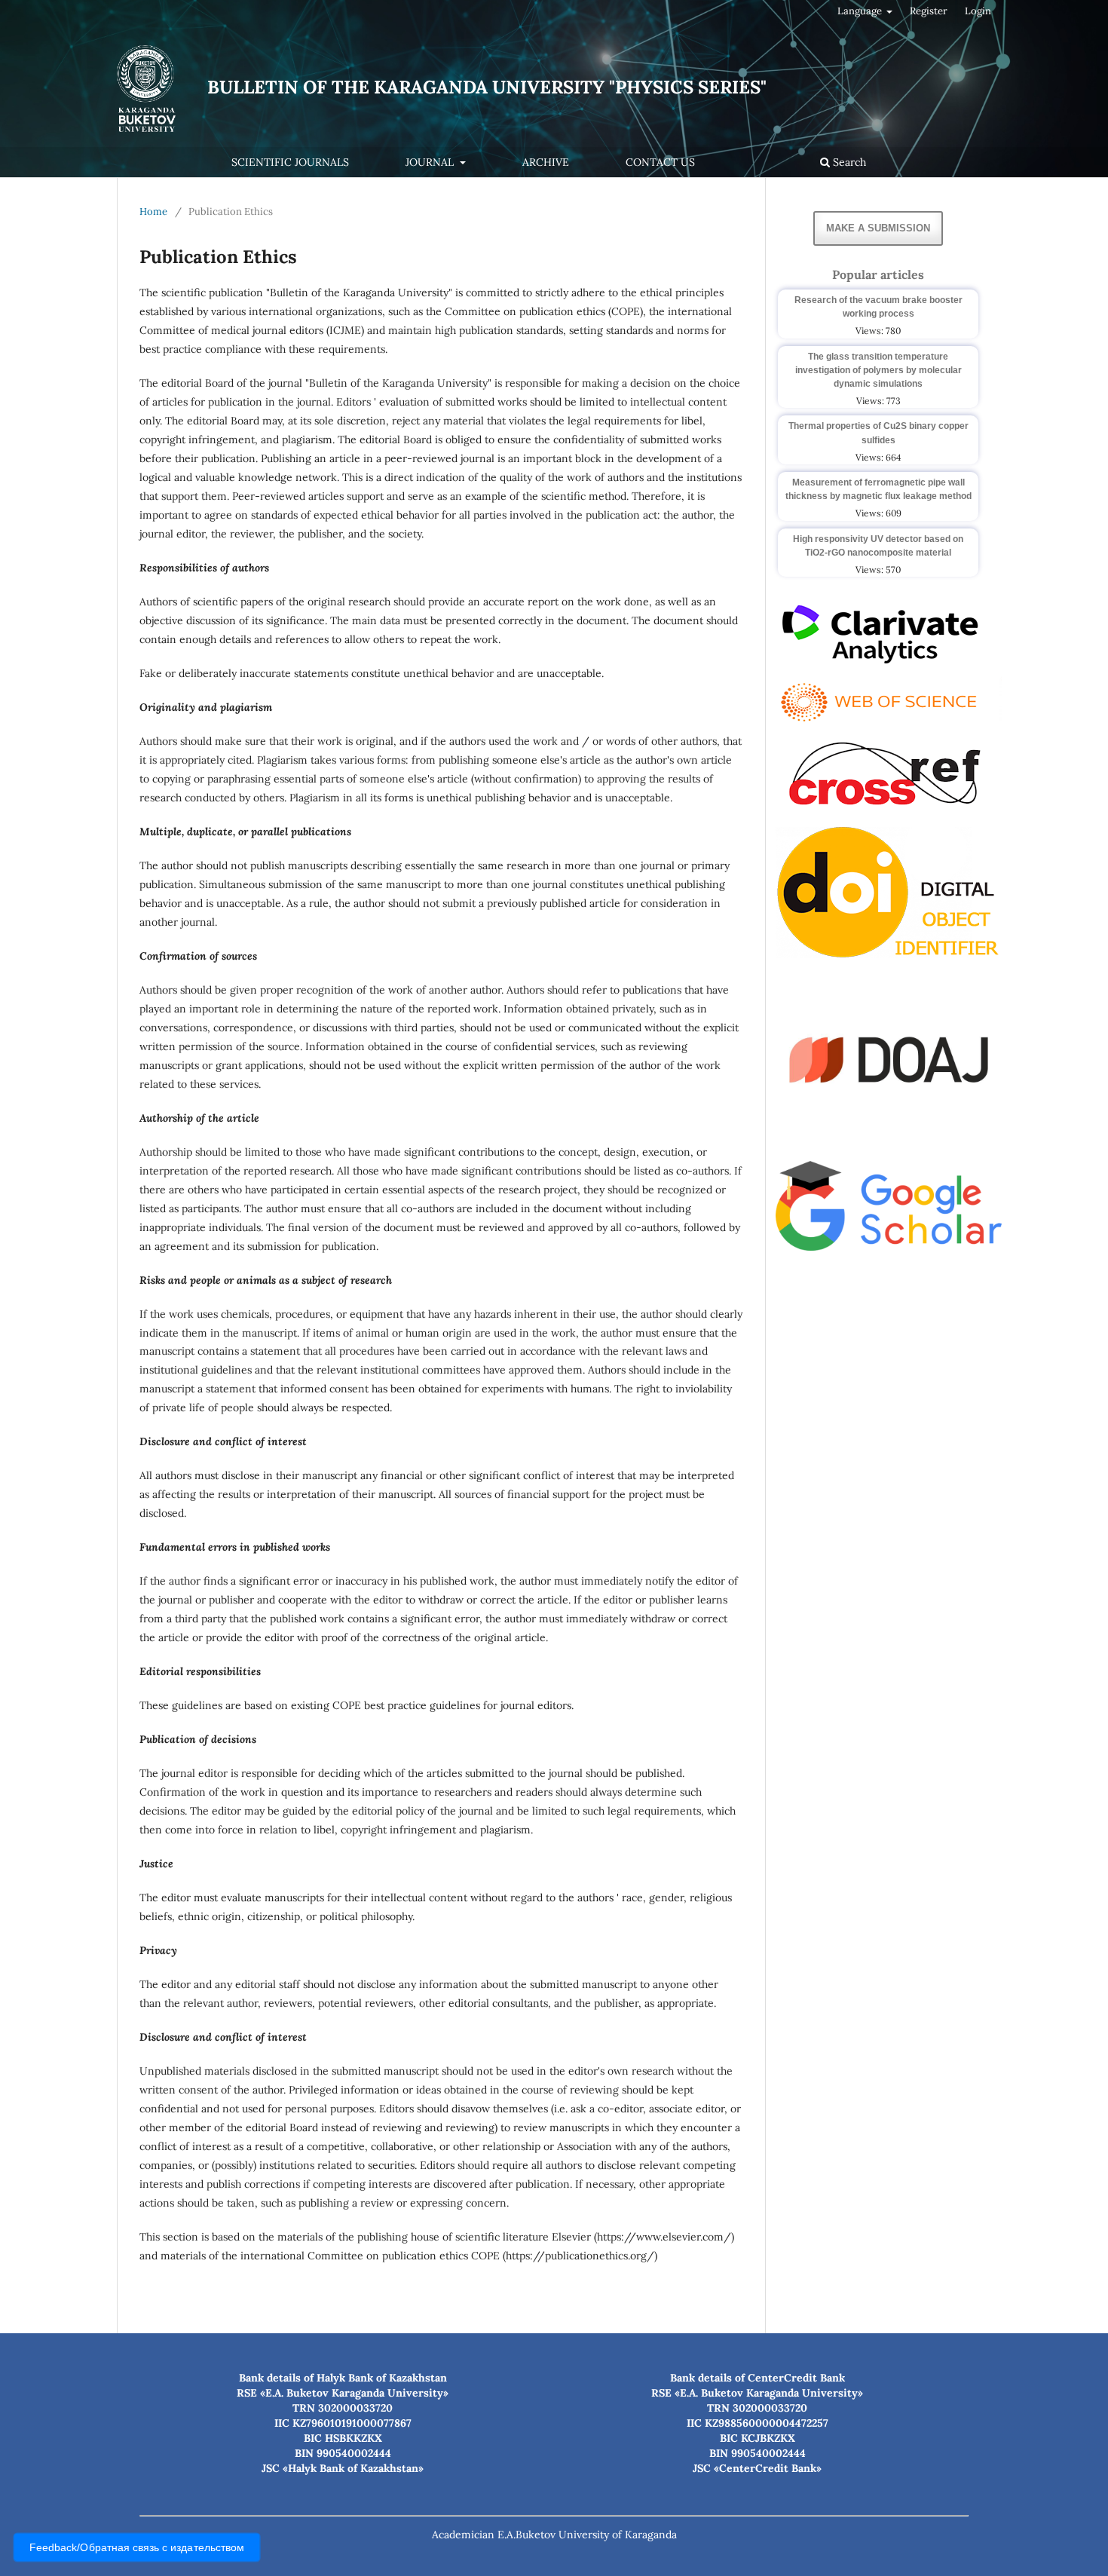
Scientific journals (290, 162)
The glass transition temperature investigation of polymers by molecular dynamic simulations (878, 370)
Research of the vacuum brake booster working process (878, 307)
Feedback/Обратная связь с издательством (137, 2548)
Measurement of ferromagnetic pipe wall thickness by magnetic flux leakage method (878, 489)
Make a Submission (878, 228)
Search (848, 162)
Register (929, 11)
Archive (546, 162)
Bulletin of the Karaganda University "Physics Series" (487, 87)
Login (978, 11)
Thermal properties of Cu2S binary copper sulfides (878, 433)
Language (861, 11)
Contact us (660, 162)
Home (153, 211)
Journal (431, 162)
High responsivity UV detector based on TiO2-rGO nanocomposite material (878, 546)
